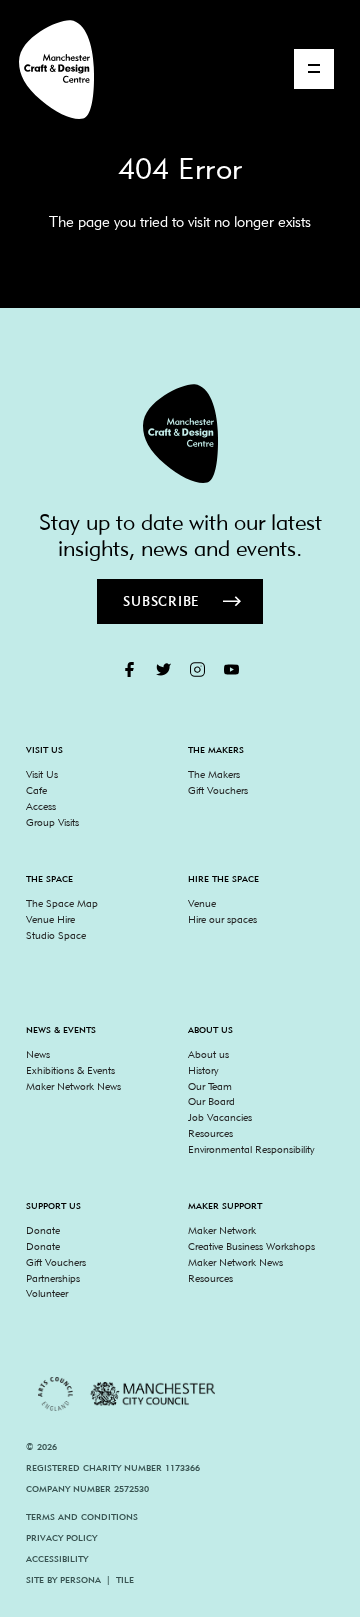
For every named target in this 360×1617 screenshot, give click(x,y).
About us (208, 1054)
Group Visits (52, 822)
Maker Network (222, 1230)
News (38, 1054)
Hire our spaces (222, 919)
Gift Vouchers (218, 790)
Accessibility (57, 1558)
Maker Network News (73, 1086)
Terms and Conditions (82, 1516)
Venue (202, 903)
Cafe (36, 790)
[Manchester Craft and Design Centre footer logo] (180, 433)
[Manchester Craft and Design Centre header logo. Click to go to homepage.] (48, 69)
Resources (210, 1133)
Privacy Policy (61, 1537)
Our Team (210, 1086)
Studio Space (56, 935)
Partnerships (53, 1278)
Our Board (211, 1101)
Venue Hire (50, 919)
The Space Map (62, 903)
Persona (80, 1579)
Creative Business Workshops (251, 1246)
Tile (125, 1579)
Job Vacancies (220, 1117)
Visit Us (42, 774)
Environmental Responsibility (251, 1149)
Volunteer (47, 1293)
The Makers (214, 774)
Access (41, 806)
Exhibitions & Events (70, 1070)
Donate (43, 1230)
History (203, 1070)
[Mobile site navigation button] (314, 69)
